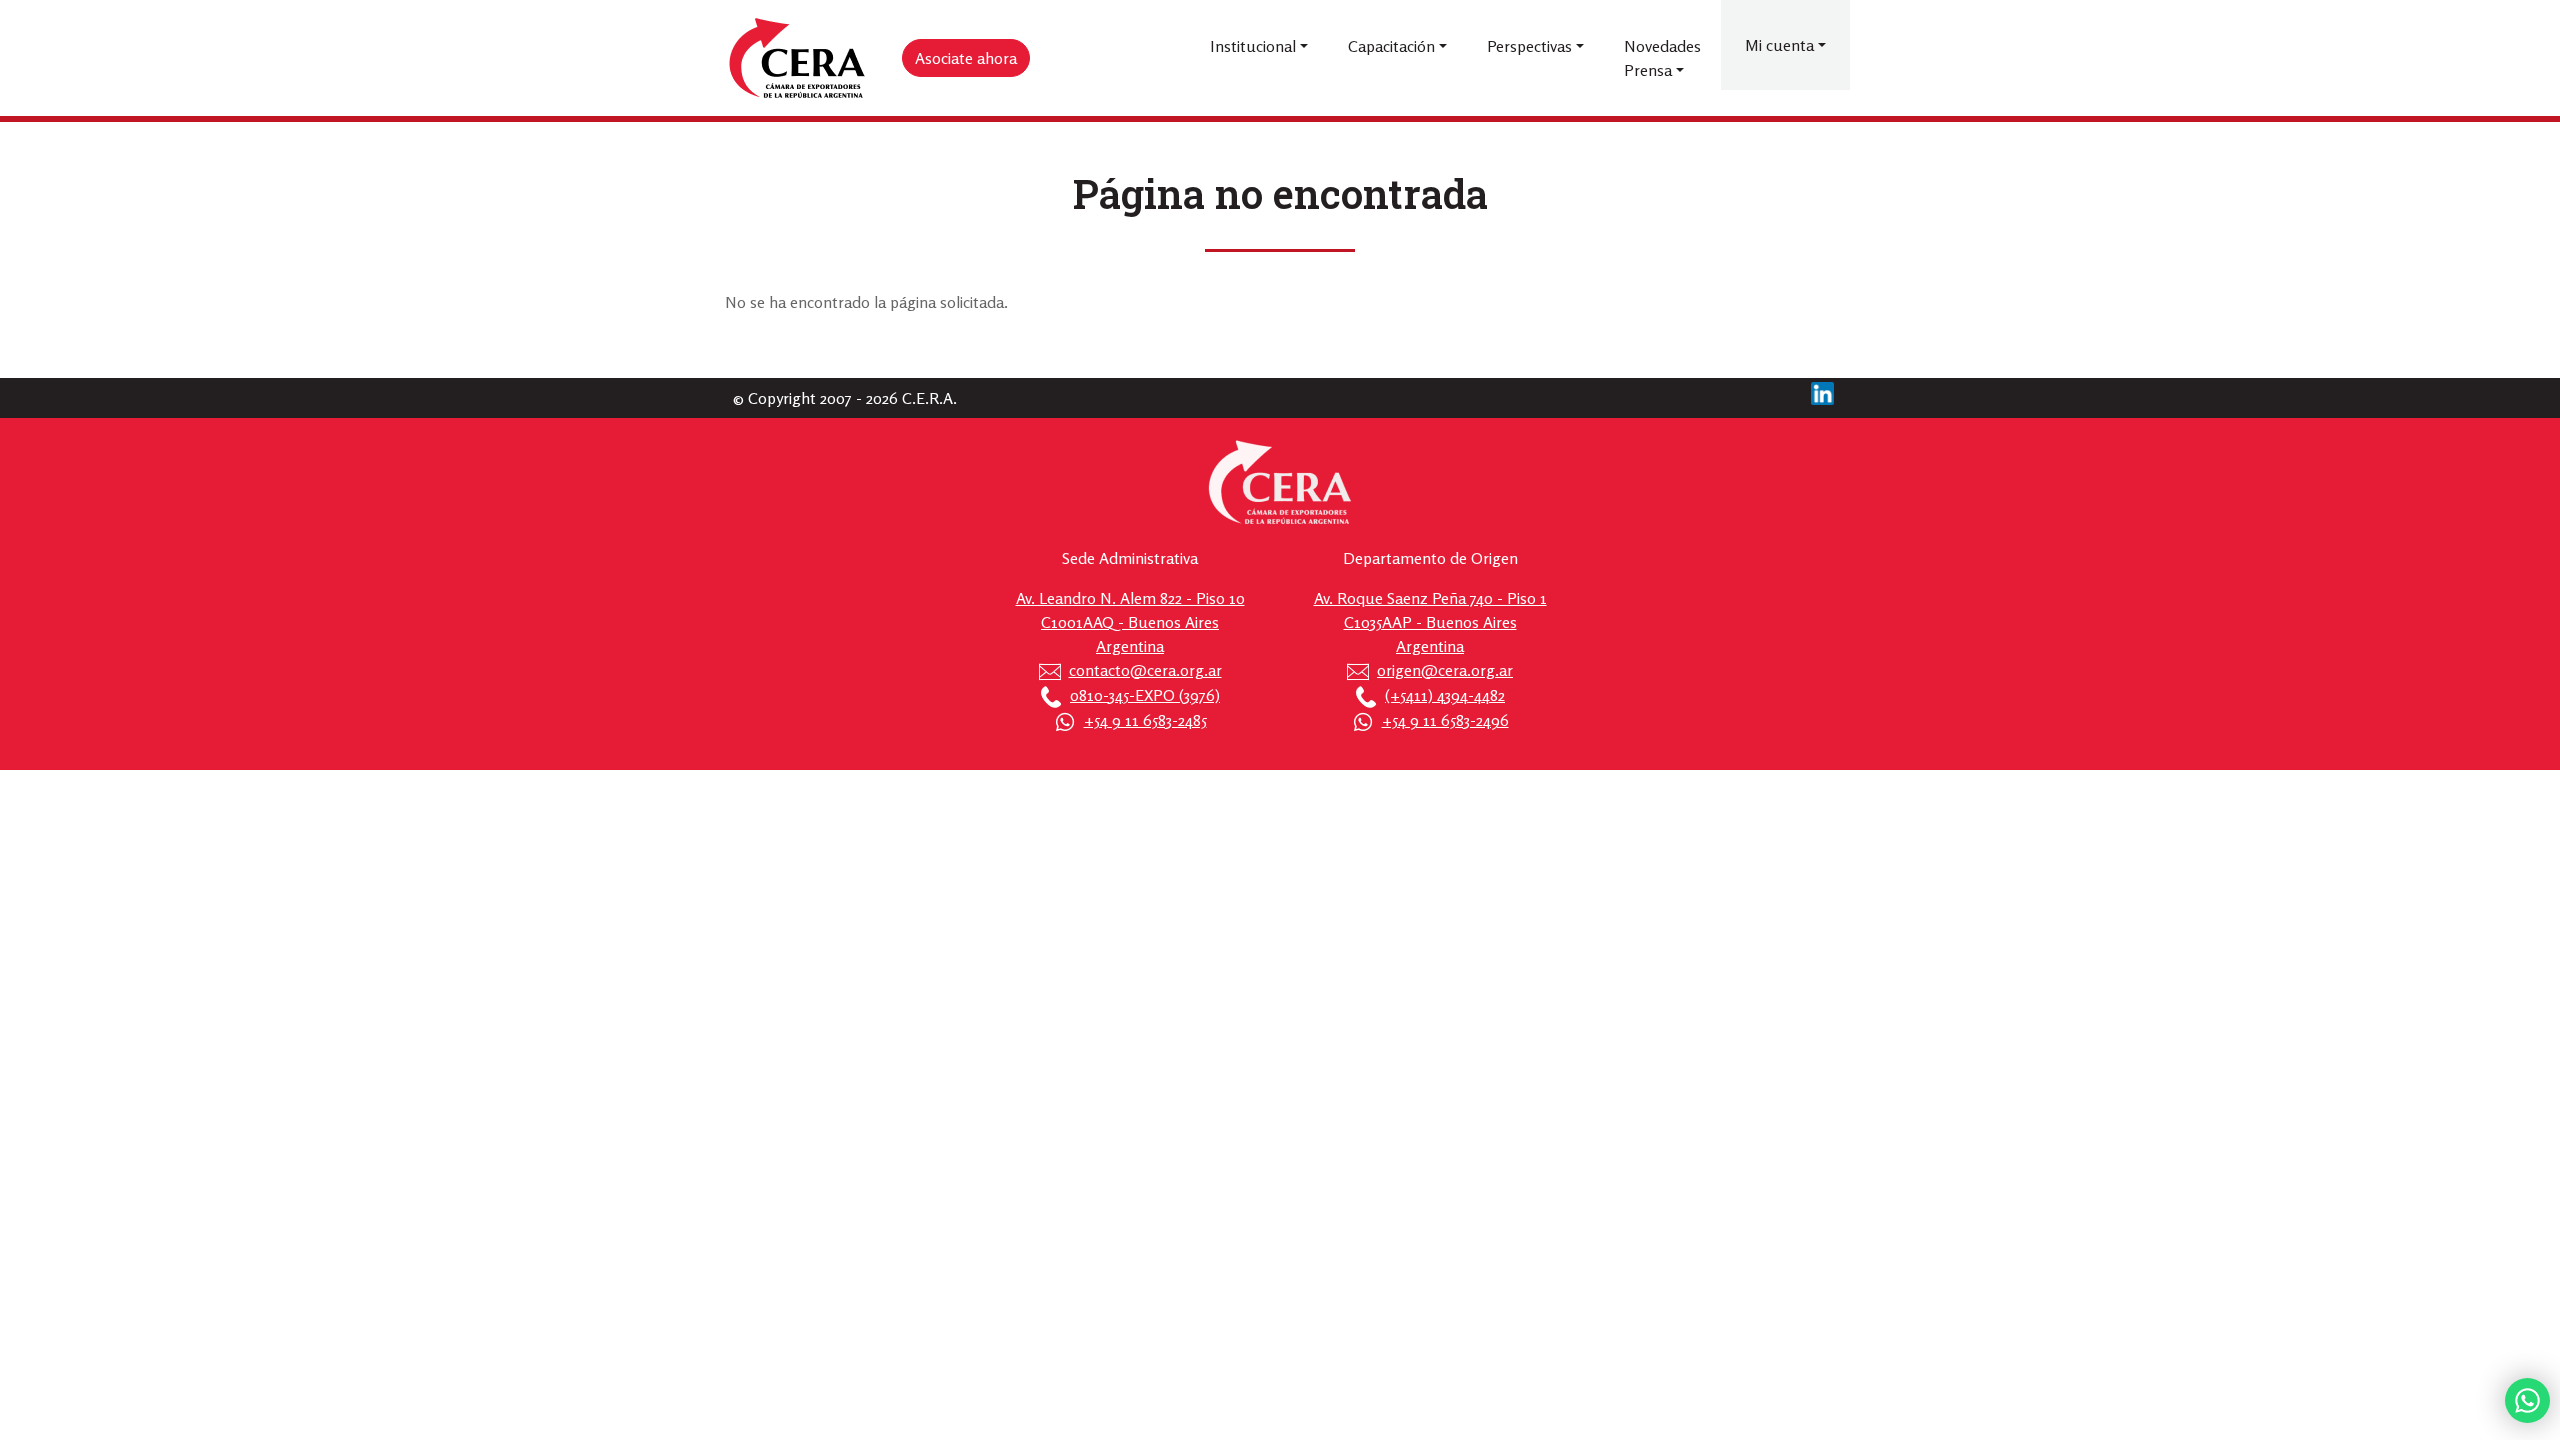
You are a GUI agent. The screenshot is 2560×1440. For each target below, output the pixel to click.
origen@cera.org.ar (1445, 670)
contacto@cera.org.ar (1145, 670)
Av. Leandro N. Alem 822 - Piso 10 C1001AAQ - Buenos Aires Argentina (1130, 622)
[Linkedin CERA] (1822, 391)
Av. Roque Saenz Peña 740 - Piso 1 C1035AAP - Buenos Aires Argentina (1430, 622)
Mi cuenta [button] (1779, 45)
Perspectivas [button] (1529, 46)
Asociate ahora (966, 58)
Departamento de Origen (1430, 558)
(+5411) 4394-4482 (1445, 695)
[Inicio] (798, 58)
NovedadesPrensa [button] (1662, 58)
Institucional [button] (1253, 46)
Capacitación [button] (1391, 46)
